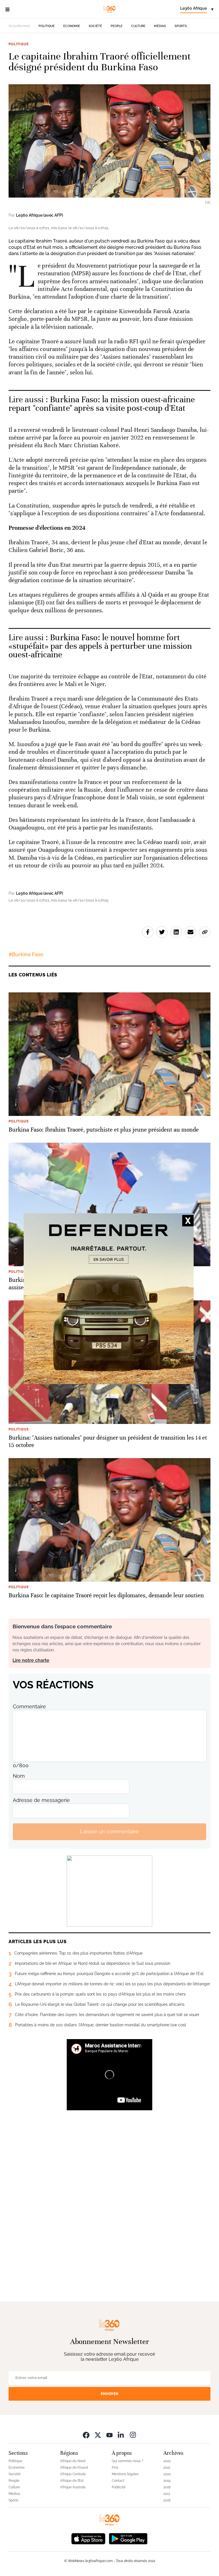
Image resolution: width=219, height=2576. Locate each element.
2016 (167, 2500)
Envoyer (109, 2394)
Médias (160, 26)
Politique (47, 26)
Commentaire (29, 1706)
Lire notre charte (31, 1660)
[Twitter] (98, 2435)
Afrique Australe (73, 2487)
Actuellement (19, 26)
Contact (118, 2481)
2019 (167, 2481)
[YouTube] (109, 2435)
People (117, 26)
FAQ (115, 2468)
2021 (167, 2468)
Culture (138, 26)
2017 (167, 2494)
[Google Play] (128, 2538)
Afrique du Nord (73, 2461)
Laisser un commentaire (109, 1831)
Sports (181, 26)
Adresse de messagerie (41, 1800)
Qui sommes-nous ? (128, 2461)
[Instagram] (133, 2435)
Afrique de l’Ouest (74, 2468)
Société (95, 26)
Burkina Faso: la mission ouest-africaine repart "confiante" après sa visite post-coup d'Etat (102, 404)
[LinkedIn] (121, 2435)
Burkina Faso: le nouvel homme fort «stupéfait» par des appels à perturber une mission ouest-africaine (100, 646)
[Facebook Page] (86, 2435)
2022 (167, 2461)
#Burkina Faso (26, 954)
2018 (167, 2487)
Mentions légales (125, 2474)
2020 (167, 2474)
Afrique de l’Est (72, 2481)
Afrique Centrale (73, 2474)
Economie (72, 26)
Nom (19, 1776)
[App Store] (88, 2538)
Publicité (119, 2487)
